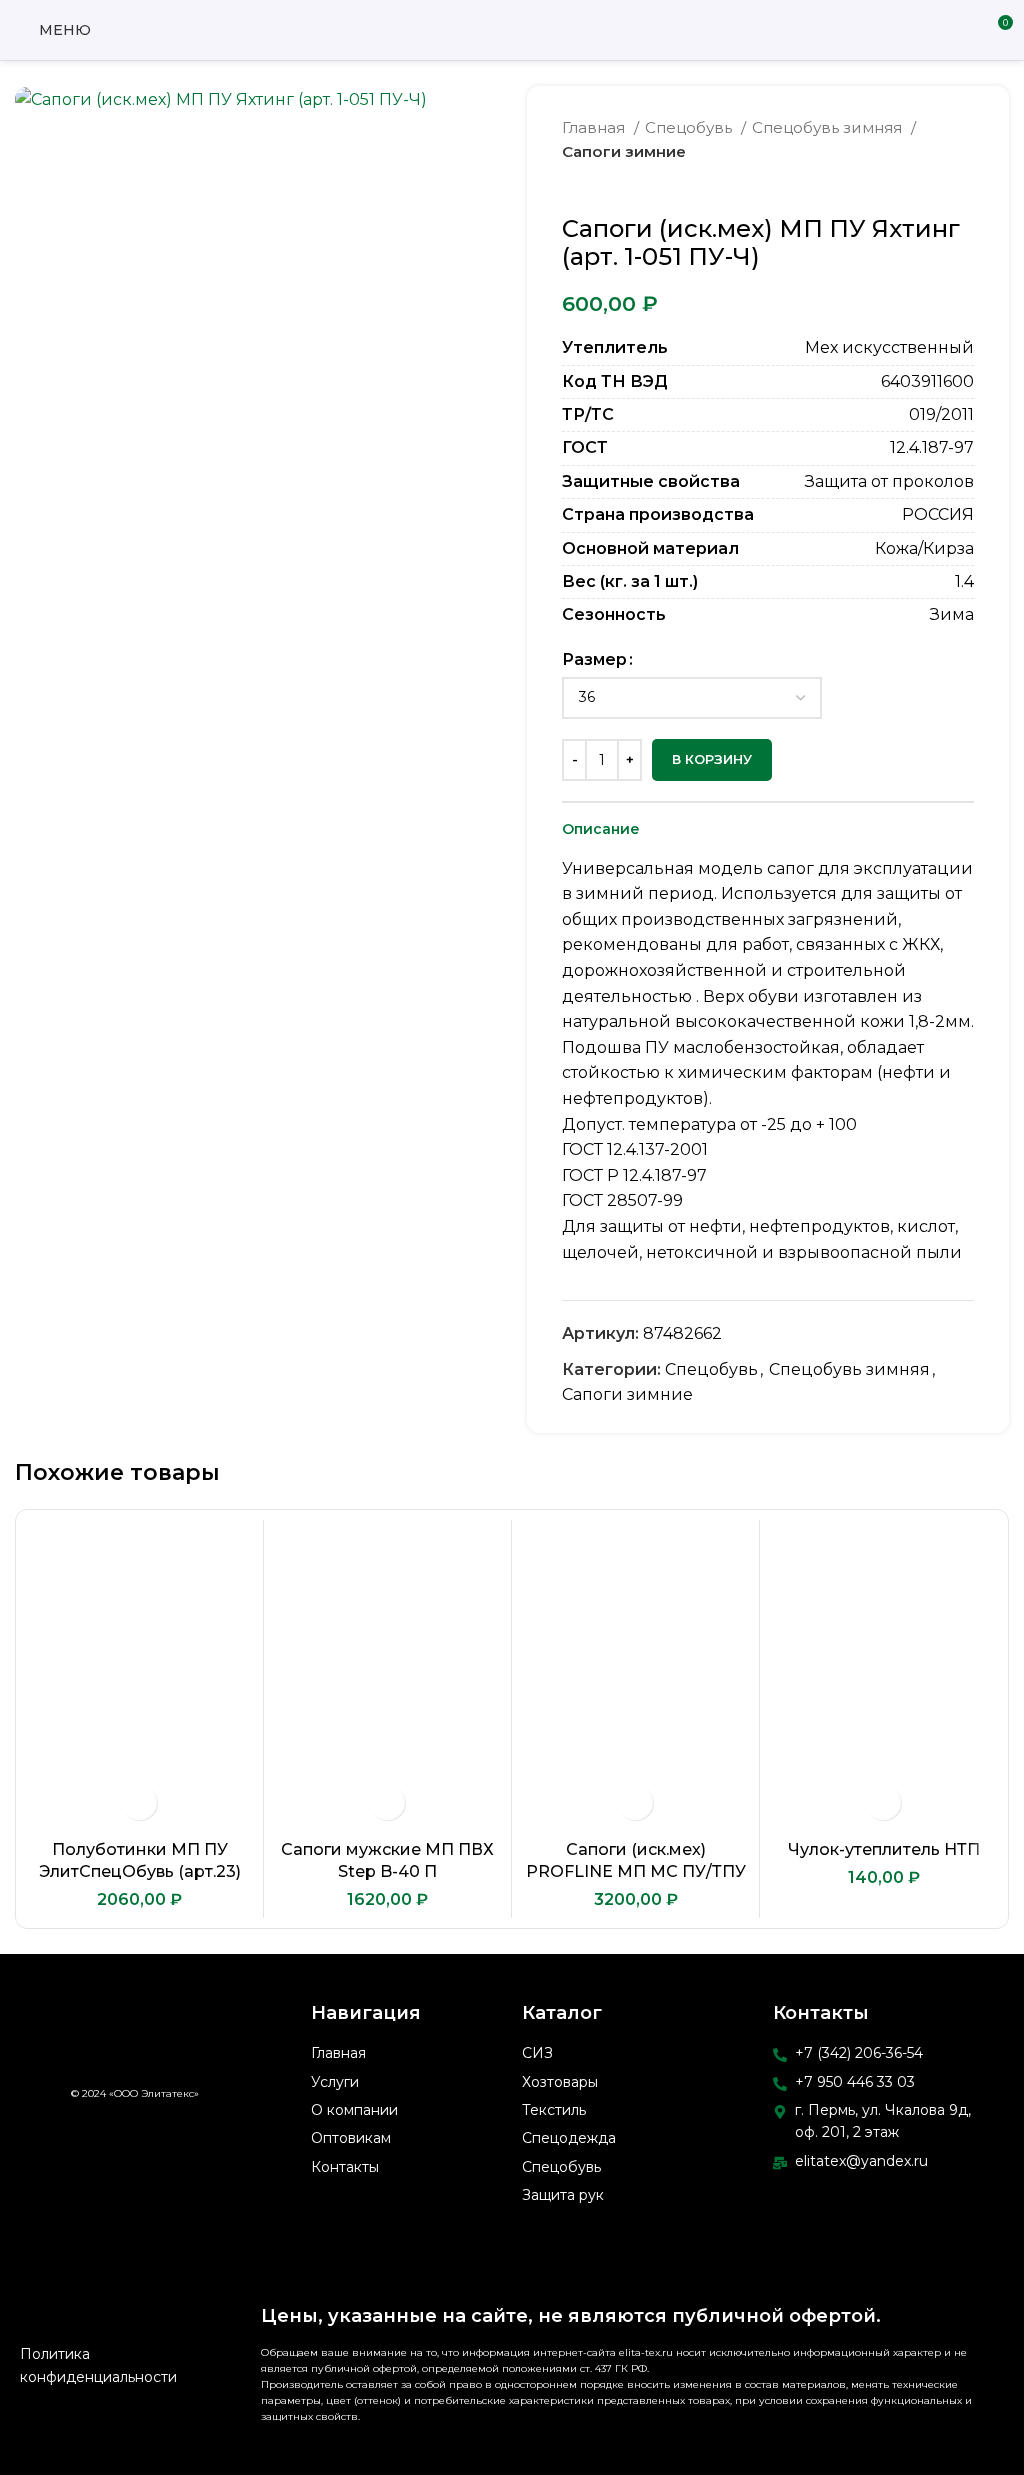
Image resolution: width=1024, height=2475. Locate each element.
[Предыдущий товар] (924, 185)
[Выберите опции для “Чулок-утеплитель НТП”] (883, 1802)
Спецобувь (690, 127)
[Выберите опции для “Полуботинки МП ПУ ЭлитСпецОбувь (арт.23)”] (139, 1802)
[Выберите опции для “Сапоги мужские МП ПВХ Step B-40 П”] (387, 1802)
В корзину (712, 759)
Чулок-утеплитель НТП (884, 1849)
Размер (594, 659)
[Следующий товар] (964, 185)
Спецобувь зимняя (829, 127)
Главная (595, 127)
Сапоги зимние (624, 151)
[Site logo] (512, 28)
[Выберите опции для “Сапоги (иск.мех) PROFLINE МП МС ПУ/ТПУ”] (635, 1802)
